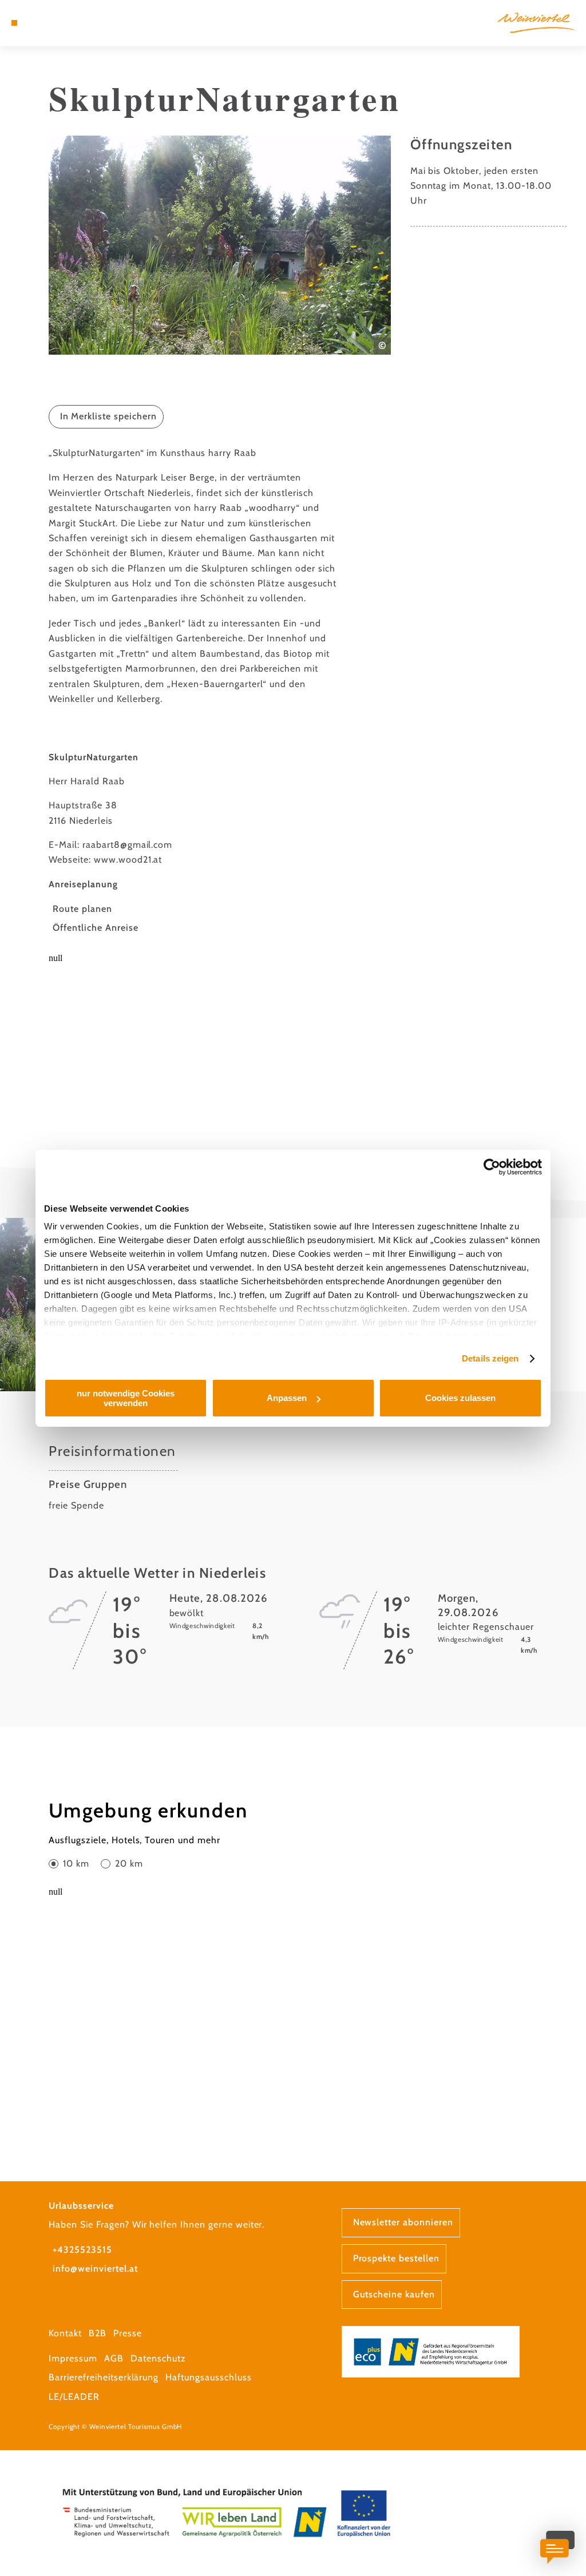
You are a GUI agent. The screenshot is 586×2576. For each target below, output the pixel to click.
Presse (128, 2333)
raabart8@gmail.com (127, 845)
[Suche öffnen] (62, 23)
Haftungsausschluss (208, 2377)
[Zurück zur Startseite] (536, 23)
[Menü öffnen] (14, 23)
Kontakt (65, 2333)
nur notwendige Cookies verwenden (126, 1398)
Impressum (73, 2358)
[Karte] (38, 23)
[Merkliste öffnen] (50, 23)
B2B (98, 2333)
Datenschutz (158, 2358)
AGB (114, 2358)
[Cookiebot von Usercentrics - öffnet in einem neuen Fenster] (492, 1167)
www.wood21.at (128, 860)
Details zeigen (490, 1358)
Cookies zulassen (460, 1398)
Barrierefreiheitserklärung (104, 2377)
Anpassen (287, 1398)
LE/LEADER (74, 2397)
